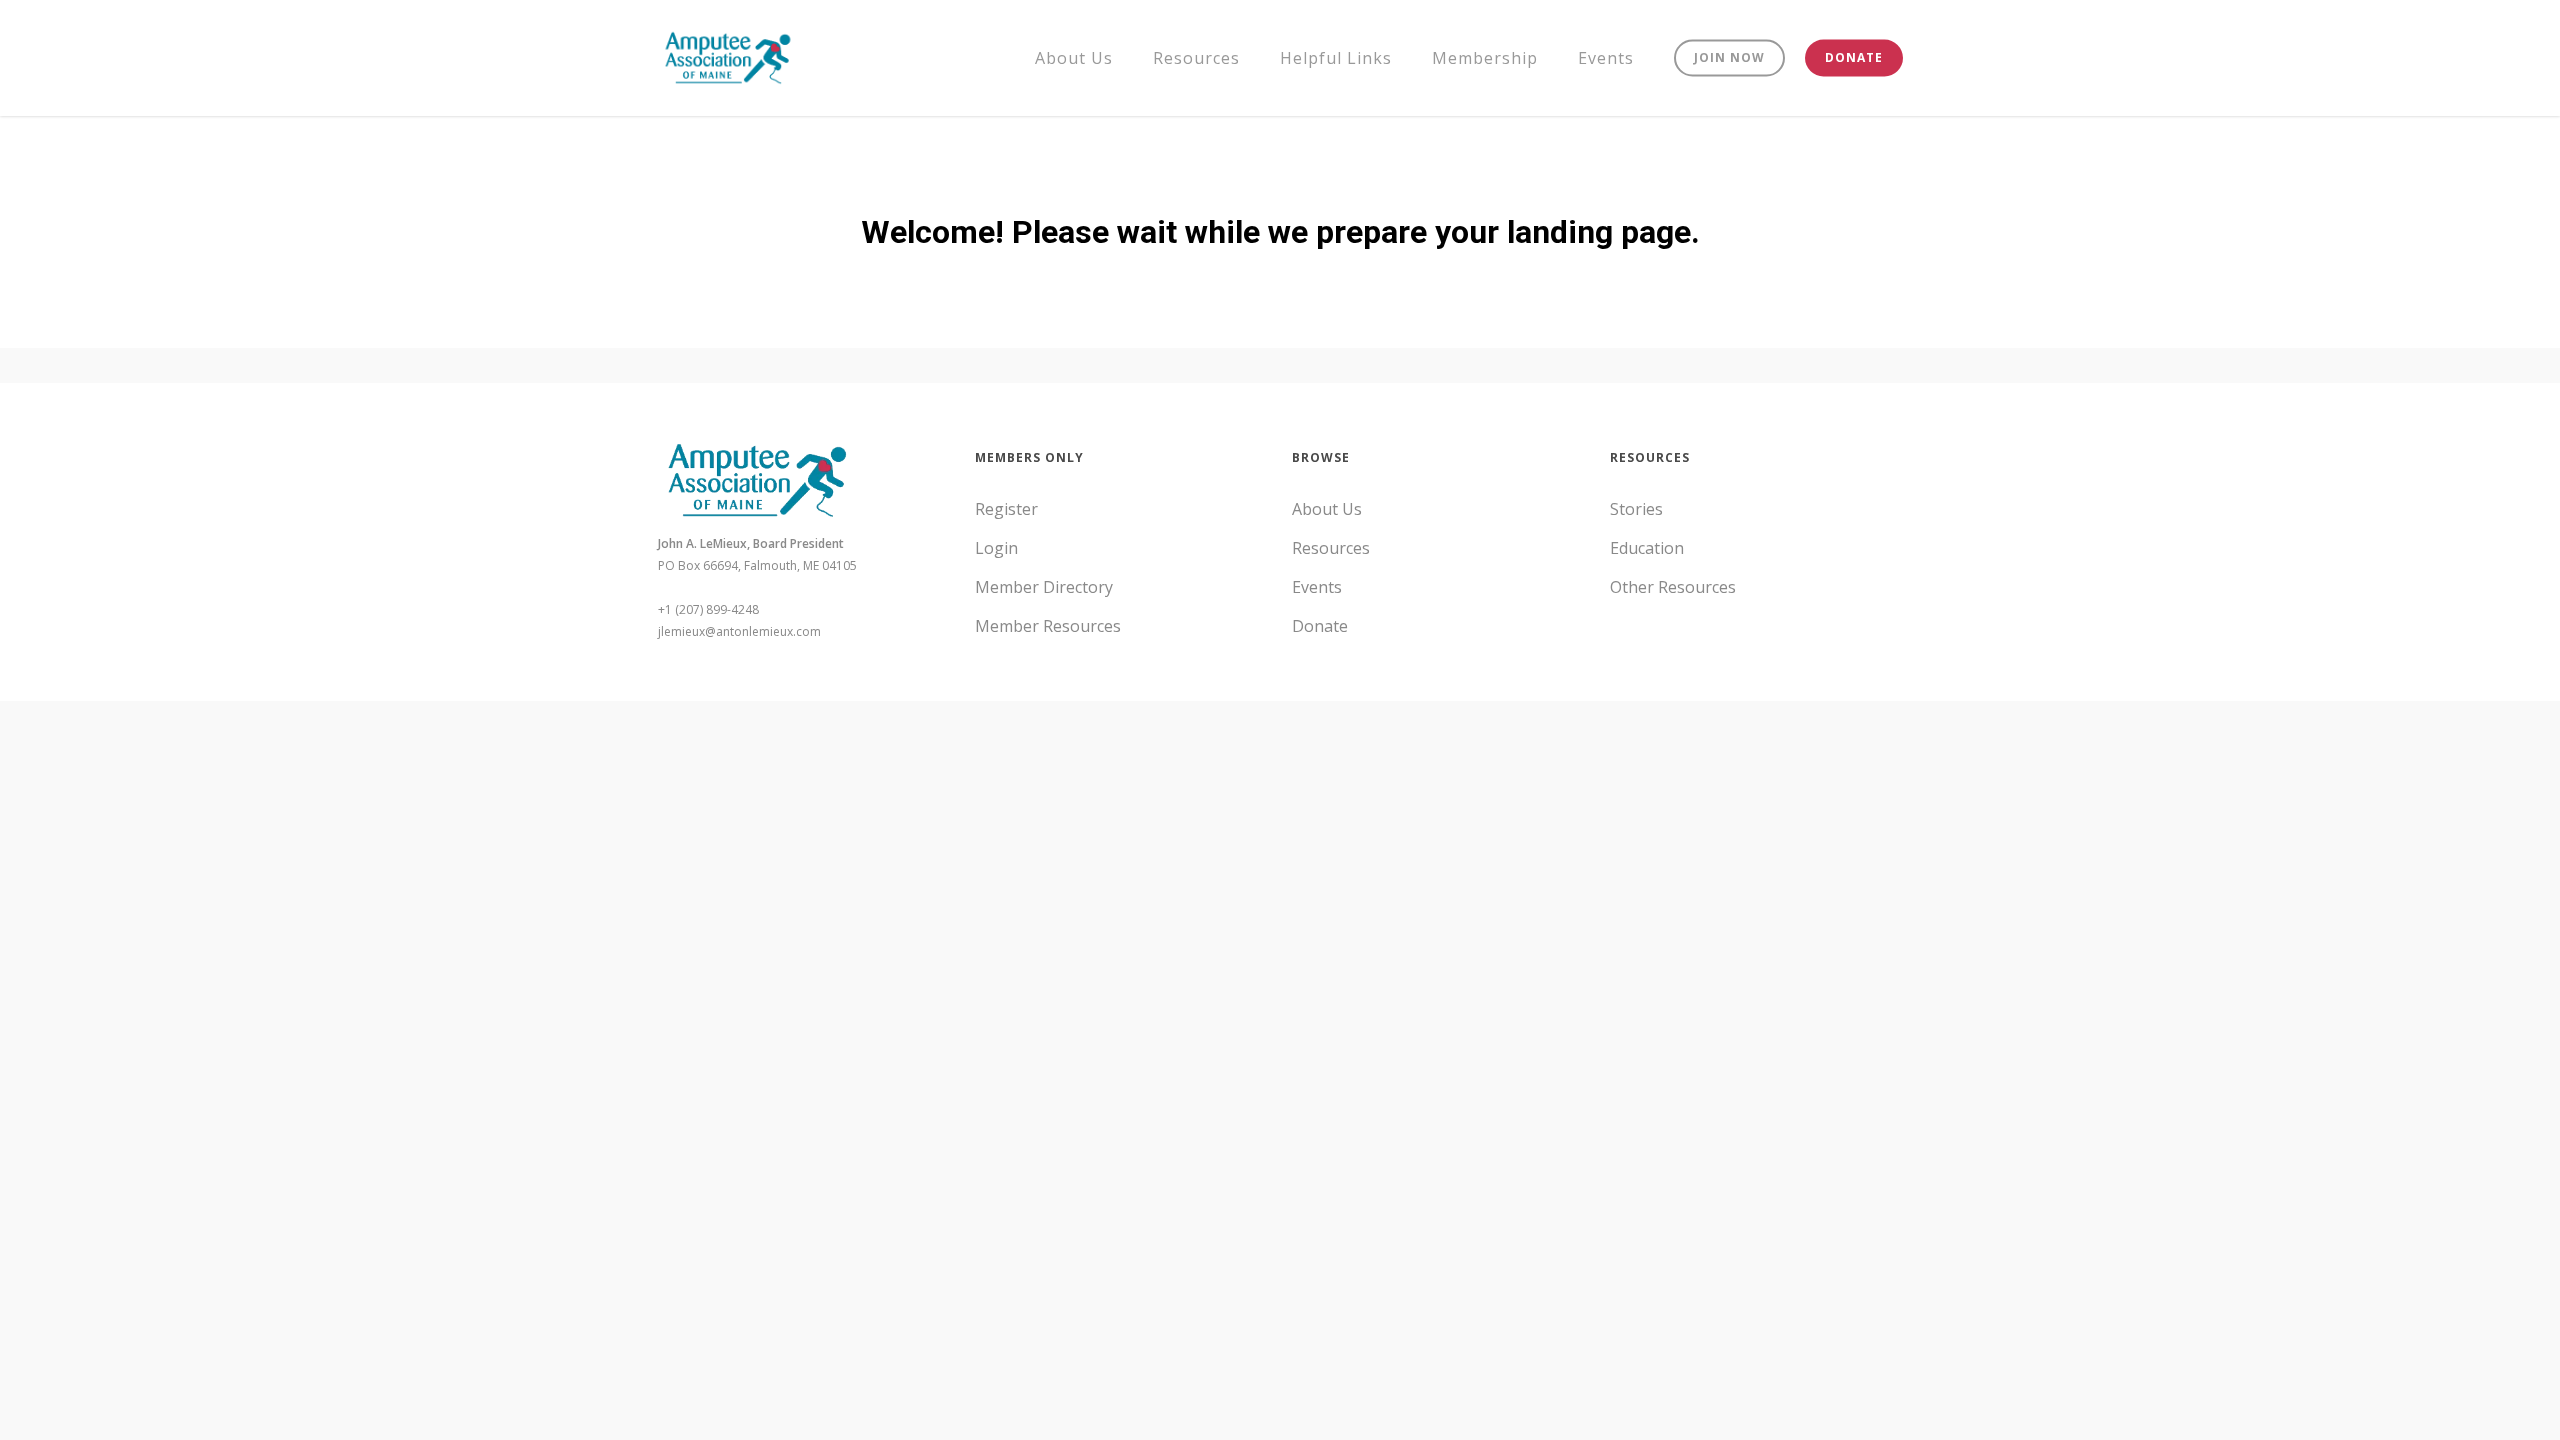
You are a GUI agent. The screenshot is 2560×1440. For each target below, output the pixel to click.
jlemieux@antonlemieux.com (739, 631)
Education (1647, 548)
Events (1317, 587)
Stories (1636, 509)
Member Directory (1044, 587)
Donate (1320, 626)
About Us (1327, 509)
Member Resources (1048, 626)
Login (996, 548)
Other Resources (1673, 587)
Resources (1331, 548)
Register (1006, 509)
